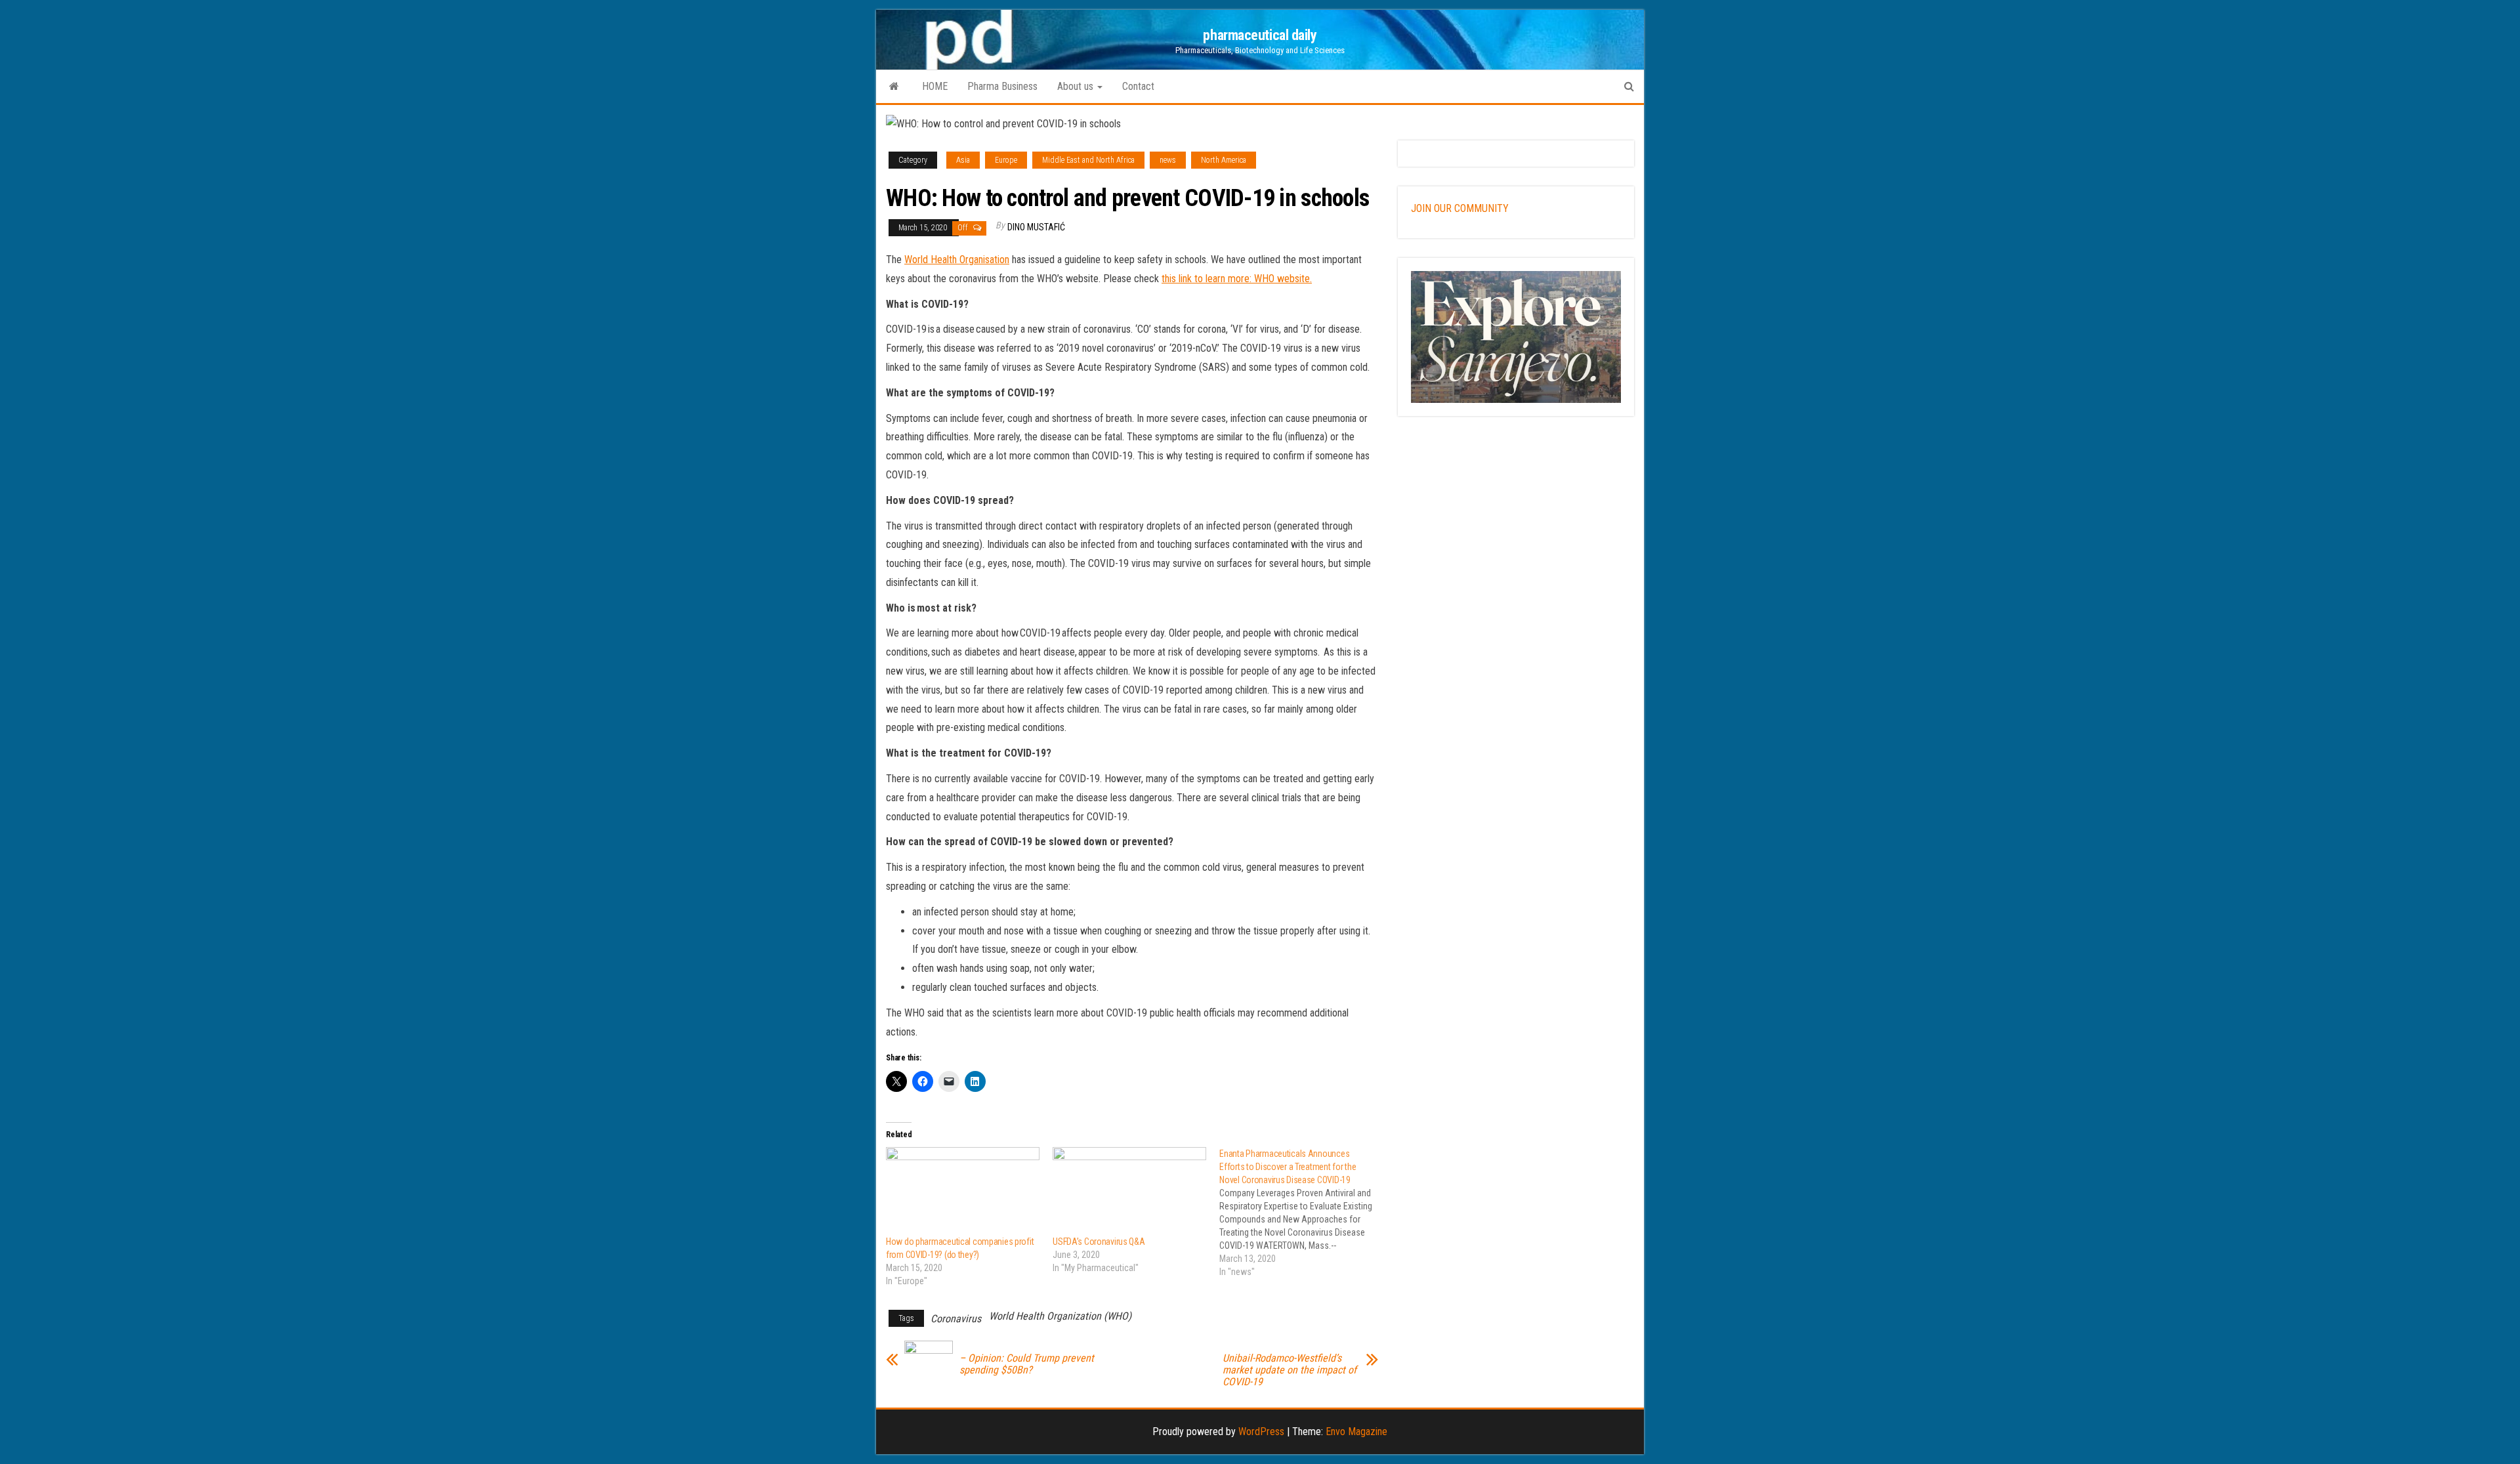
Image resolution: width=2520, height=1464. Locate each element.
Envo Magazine (1356, 1432)
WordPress (1261, 1432)
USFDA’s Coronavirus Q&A (1099, 1242)
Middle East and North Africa (1088, 160)
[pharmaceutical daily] (894, 87)
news (1168, 160)
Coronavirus (956, 1319)
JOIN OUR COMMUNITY (1460, 208)
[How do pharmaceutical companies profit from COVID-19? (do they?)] (963, 1191)
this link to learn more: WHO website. (1237, 279)
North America (1224, 160)
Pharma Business (1002, 86)
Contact (1138, 86)
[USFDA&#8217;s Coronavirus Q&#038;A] (1129, 1191)
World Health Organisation (957, 260)
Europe (1006, 160)
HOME (935, 86)
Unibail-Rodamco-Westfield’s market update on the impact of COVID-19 (1290, 1370)
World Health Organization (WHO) (1060, 1316)
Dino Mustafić (1036, 227)
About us (1077, 86)
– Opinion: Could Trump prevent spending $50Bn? (1027, 1364)
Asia (963, 160)
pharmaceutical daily (1260, 35)
